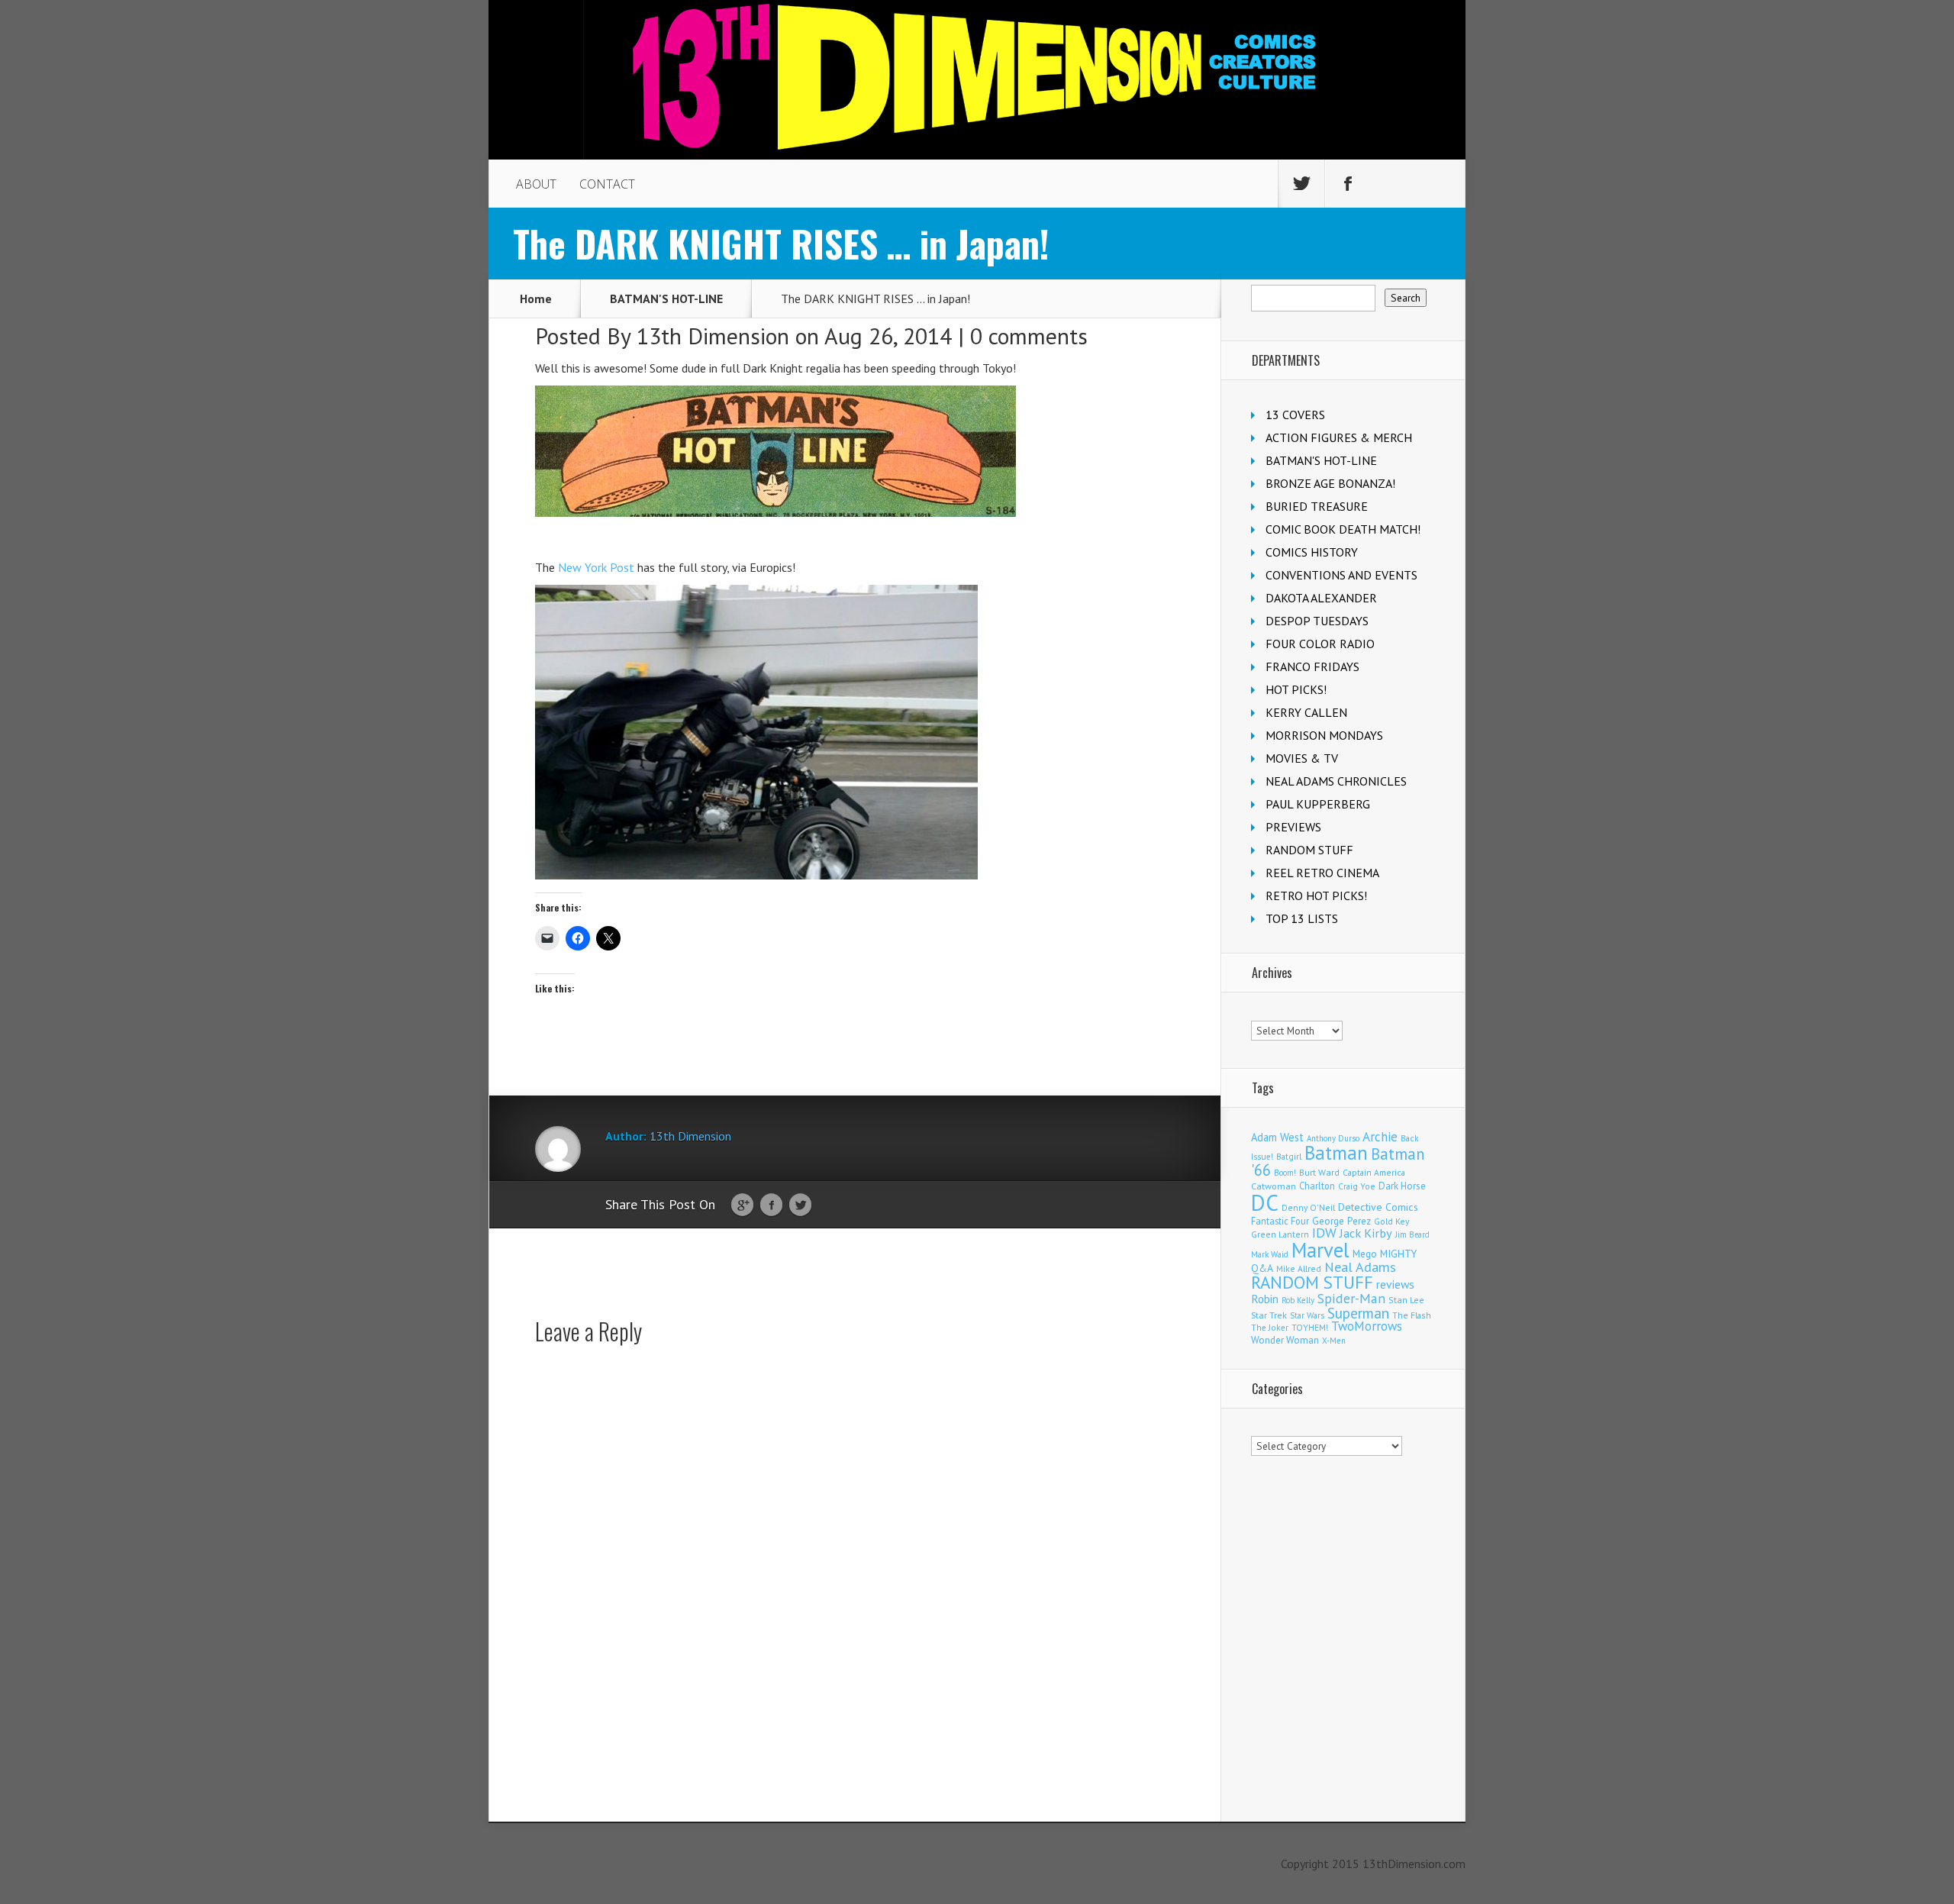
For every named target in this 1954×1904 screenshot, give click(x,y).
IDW (1324, 1233)
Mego (1365, 1254)
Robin (1265, 1299)
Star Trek (1269, 1315)
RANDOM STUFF (1309, 850)
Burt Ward (1319, 1172)
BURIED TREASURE (1317, 506)
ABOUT (536, 184)
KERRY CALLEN (1306, 712)
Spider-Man (1351, 1298)
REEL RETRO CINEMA (1322, 873)
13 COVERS (1295, 415)
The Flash (1412, 1315)
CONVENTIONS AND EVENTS (1341, 575)
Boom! (1285, 1173)
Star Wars (1307, 1315)
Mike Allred (1299, 1268)
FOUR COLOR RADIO (1320, 644)
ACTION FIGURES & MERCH (1339, 437)
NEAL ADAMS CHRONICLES (1336, 781)
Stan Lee (1406, 1300)
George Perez (1341, 1221)
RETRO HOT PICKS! (1316, 896)
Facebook (771, 1205)
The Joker (1270, 1328)
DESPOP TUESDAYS (1317, 621)
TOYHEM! (1310, 1327)
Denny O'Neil (1308, 1207)
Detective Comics (1378, 1207)
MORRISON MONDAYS (1324, 735)
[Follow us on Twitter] (1301, 184)
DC (1265, 1202)
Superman (1358, 1313)
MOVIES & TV (1302, 758)
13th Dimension (713, 336)
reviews (1395, 1284)
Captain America (1374, 1172)
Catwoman (1274, 1186)
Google (742, 1205)
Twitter (800, 1205)
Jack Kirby (1366, 1233)
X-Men (1334, 1341)
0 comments (1029, 336)
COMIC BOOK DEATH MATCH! (1343, 529)
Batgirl (1289, 1156)
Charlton (1317, 1186)
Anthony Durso (1333, 1138)
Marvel (1320, 1250)
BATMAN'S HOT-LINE (666, 299)
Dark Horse (1402, 1186)
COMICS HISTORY (1312, 552)
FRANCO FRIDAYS (1312, 666)
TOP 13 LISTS (1302, 918)
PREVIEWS (1293, 827)
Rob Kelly (1298, 1300)
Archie (1380, 1137)
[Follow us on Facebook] (1348, 184)
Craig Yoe (1357, 1186)
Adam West (1277, 1137)
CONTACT (607, 184)
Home (536, 299)
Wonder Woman (1285, 1340)
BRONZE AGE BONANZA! (1330, 483)
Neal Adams (1360, 1267)
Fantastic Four (1280, 1221)
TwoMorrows (1367, 1326)
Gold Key (1391, 1221)
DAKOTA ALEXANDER (1321, 598)
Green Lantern (1280, 1234)
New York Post (596, 567)
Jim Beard (1412, 1234)
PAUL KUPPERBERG (1318, 804)
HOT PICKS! (1296, 689)
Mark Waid (1270, 1254)
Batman (1336, 1153)
